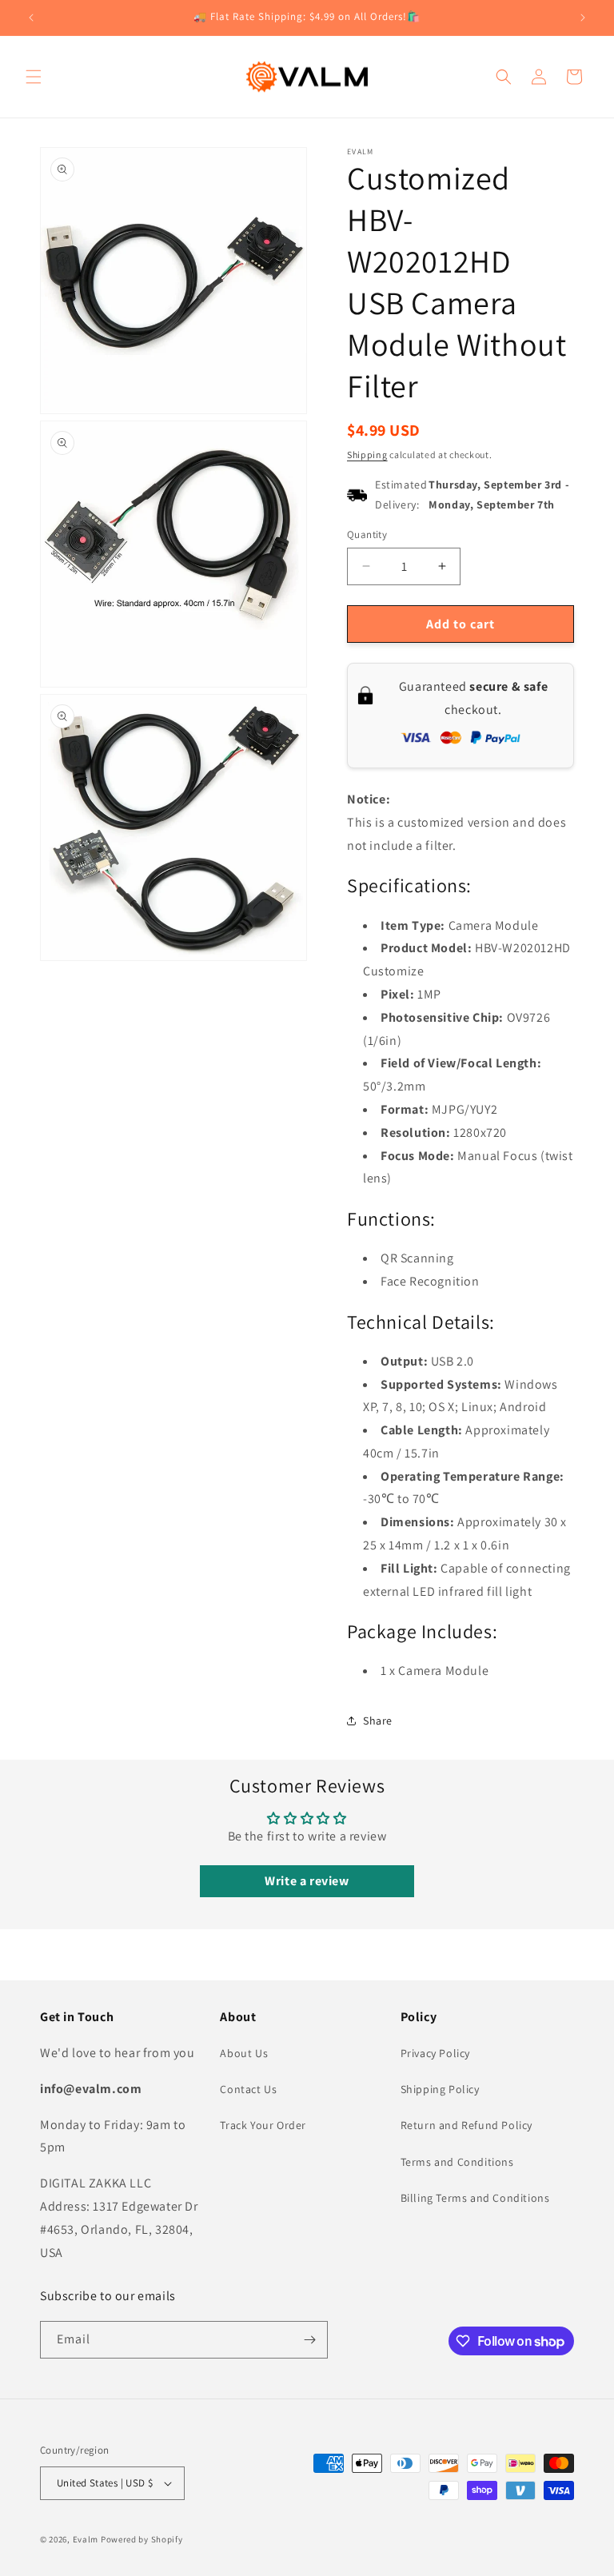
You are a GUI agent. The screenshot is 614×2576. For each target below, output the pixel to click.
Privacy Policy (435, 2053)
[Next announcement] (583, 18)
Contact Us (248, 2089)
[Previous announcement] (31, 18)
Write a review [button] (307, 1881)
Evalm (86, 2539)
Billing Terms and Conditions (475, 2198)
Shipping (367, 455)
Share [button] (378, 1721)
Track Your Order (263, 2125)
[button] (34, 77)
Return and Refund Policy (466, 2125)
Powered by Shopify (142, 2539)
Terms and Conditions (457, 2162)
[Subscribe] (309, 2340)
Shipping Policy (440, 2089)
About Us (244, 2053)
